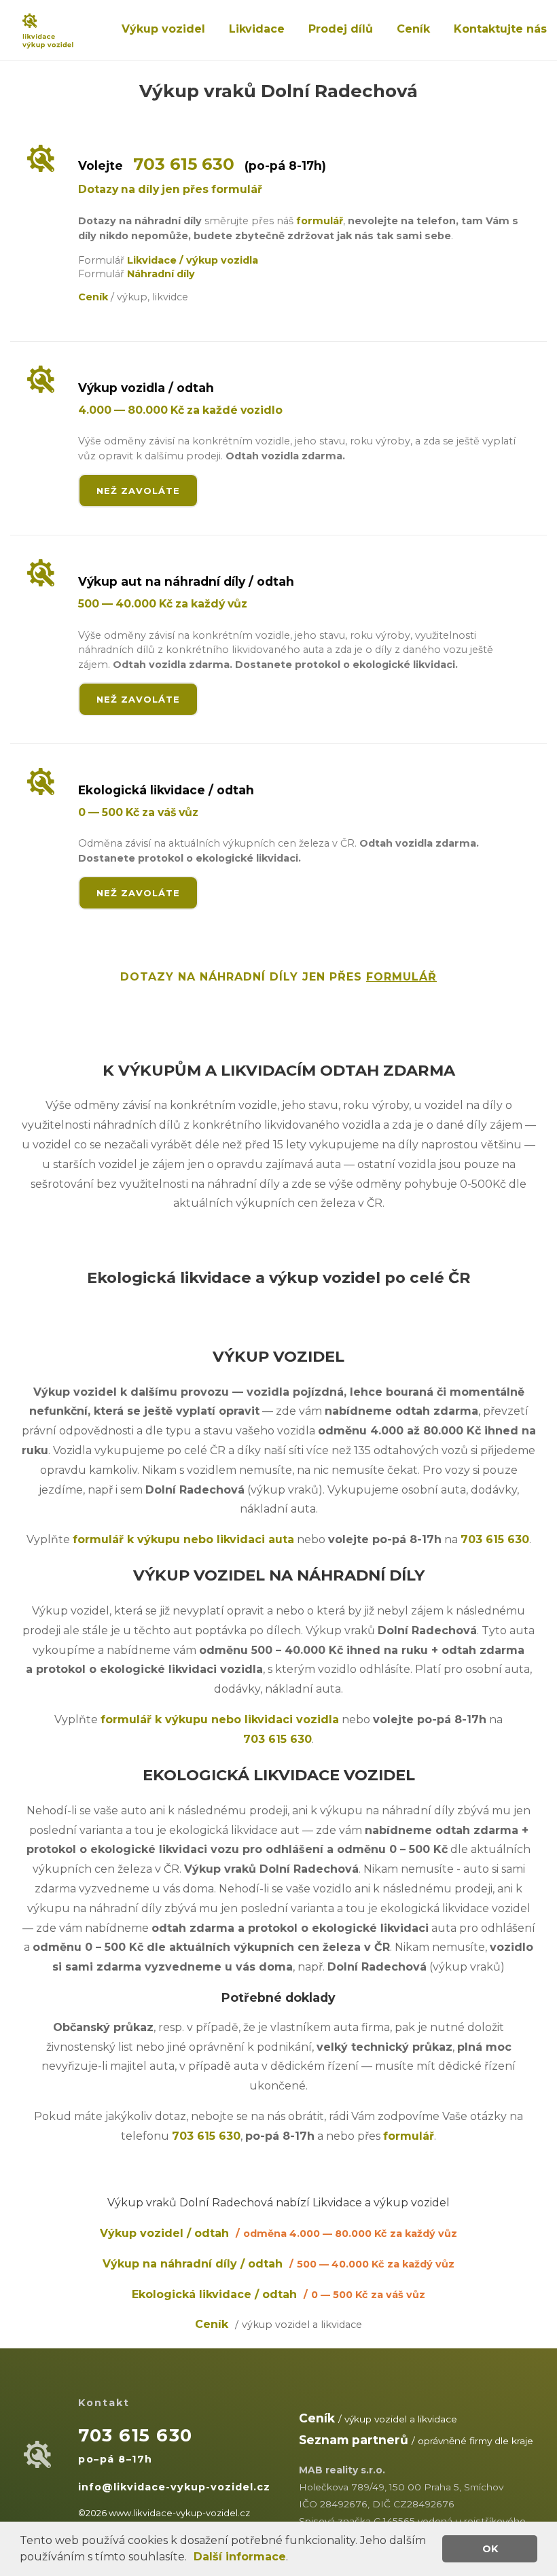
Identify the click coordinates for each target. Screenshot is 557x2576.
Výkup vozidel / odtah (278, 2233)
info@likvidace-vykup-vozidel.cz (174, 2487)
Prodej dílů (341, 29)
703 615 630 (184, 164)
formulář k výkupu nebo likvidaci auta (183, 1539)
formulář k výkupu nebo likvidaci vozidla (220, 1719)
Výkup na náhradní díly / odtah (278, 2264)
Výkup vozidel (163, 29)
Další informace (240, 2557)
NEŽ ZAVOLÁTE (138, 491)
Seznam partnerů (354, 2440)
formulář (320, 221)
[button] (192, 2558)
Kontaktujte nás (500, 29)
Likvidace (257, 29)
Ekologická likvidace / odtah (278, 2294)
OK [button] (490, 2549)
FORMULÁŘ (401, 977)
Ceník (413, 29)
